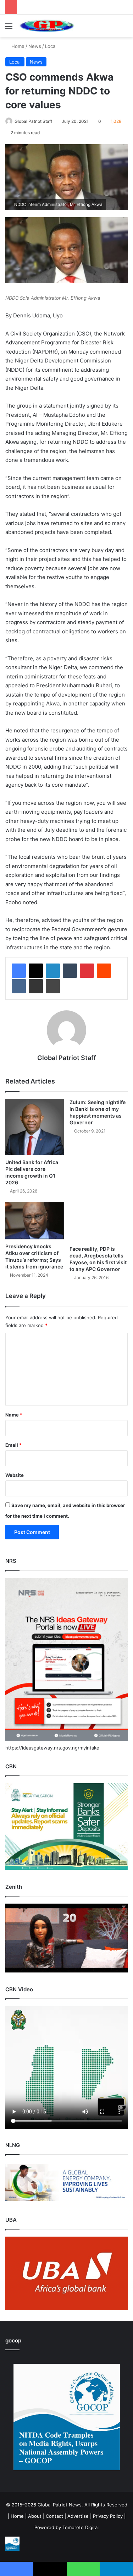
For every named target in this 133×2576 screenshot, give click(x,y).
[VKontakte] (19, 986)
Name (14, 1415)
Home (17, 46)
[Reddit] (104, 971)
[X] (36, 971)
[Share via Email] (36, 986)
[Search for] (124, 29)
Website (15, 1475)
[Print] (53, 986)
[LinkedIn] (53, 971)
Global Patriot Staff (33, 121)
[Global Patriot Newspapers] (46, 26)
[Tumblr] (70, 971)
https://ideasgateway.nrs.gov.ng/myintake (52, 1748)
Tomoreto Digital (81, 2527)
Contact (54, 2516)
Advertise (78, 2516)
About (35, 2516)
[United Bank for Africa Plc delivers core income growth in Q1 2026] (35, 1127)
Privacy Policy (108, 2516)
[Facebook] (19, 971)
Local (51, 46)
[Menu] (9, 29)
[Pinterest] (87, 971)
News (35, 46)
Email (13, 1445)
